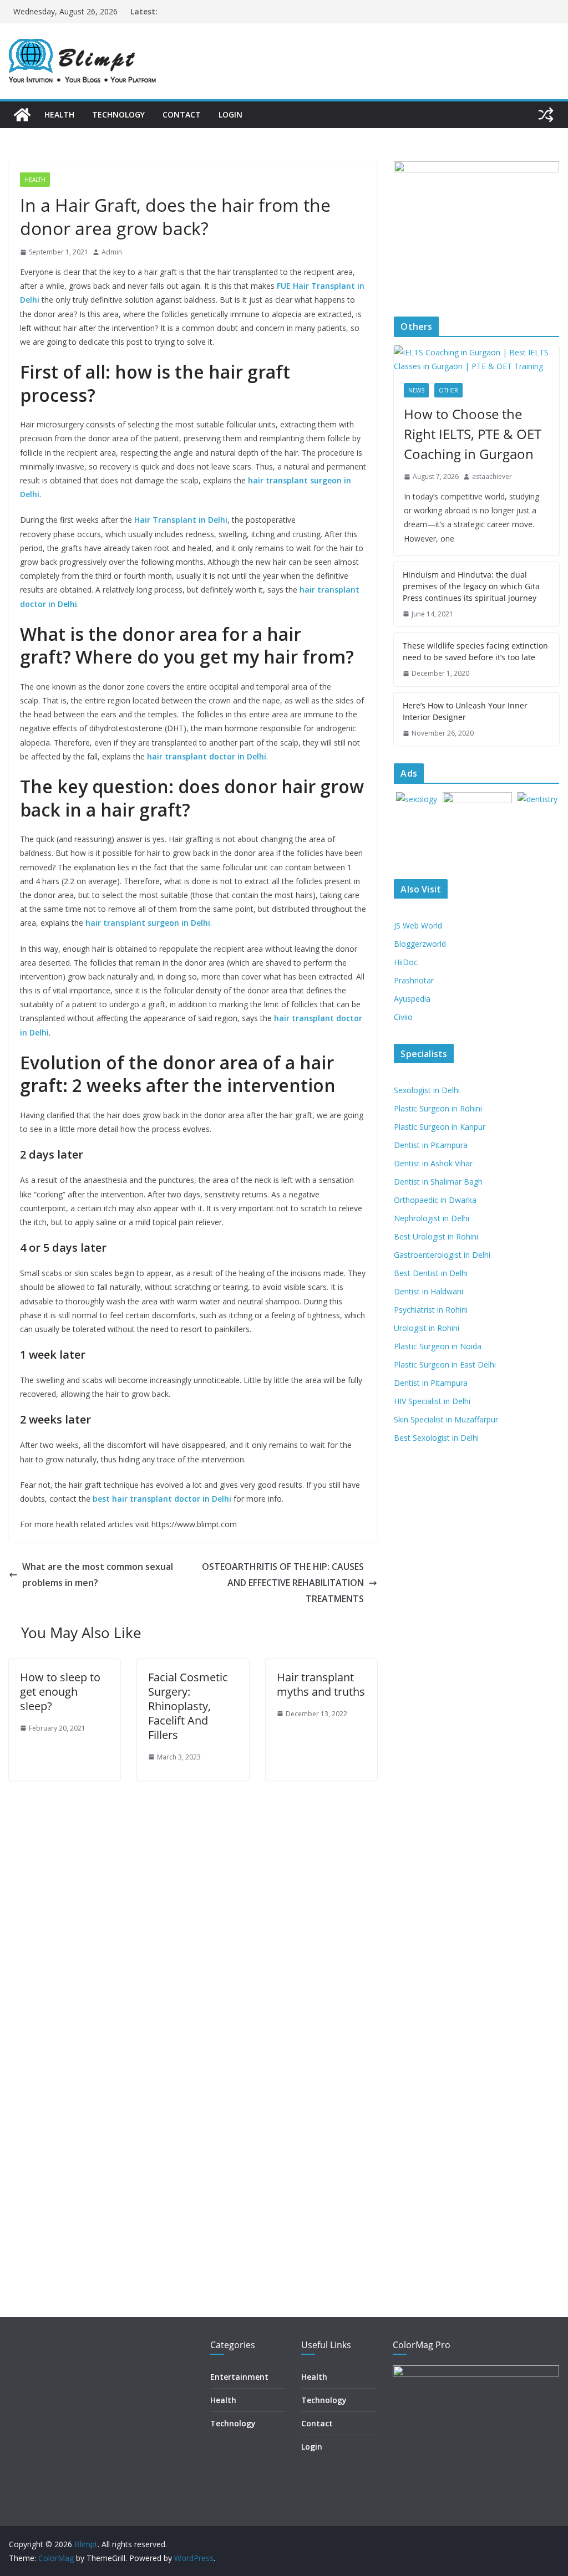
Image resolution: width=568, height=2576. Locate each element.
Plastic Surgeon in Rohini (438, 1108)
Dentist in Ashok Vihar (433, 1163)
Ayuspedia (412, 999)
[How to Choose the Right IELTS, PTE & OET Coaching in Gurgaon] (476, 359)
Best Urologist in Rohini (436, 1236)
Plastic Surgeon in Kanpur (440, 1127)
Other (448, 390)
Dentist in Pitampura (431, 1145)
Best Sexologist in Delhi (436, 1438)
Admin (112, 252)
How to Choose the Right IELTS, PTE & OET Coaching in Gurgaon (473, 434)
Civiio (403, 1017)
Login (230, 114)
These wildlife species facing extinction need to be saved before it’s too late (475, 651)
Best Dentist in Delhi (431, 1273)
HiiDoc (406, 962)
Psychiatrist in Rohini (431, 1310)
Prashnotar (414, 980)
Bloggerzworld (420, 944)
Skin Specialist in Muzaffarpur (446, 1419)
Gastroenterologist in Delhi (442, 1255)
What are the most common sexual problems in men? (98, 1575)
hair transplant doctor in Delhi (207, 756)
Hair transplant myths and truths (321, 1684)
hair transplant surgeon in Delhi (148, 923)
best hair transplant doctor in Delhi (162, 1499)
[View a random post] (546, 115)
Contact (182, 114)
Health (59, 114)
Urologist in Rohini (427, 1328)
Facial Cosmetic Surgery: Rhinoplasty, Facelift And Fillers (188, 1706)
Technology (118, 114)
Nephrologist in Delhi (432, 1218)
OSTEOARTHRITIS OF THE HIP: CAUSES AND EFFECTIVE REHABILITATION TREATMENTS (283, 1583)
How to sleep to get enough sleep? (60, 1692)
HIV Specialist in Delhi (432, 1401)
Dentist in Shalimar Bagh (438, 1182)
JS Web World (418, 925)
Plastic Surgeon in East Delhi (445, 1364)
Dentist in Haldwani (428, 1291)
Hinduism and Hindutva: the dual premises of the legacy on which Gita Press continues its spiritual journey (471, 586)
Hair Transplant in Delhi (181, 520)
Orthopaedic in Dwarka (435, 1200)
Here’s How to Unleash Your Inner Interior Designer (465, 711)
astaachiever (492, 476)
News (416, 390)
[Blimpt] (22, 115)
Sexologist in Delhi (427, 1090)
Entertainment (239, 2377)
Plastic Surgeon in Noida (438, 1346)
